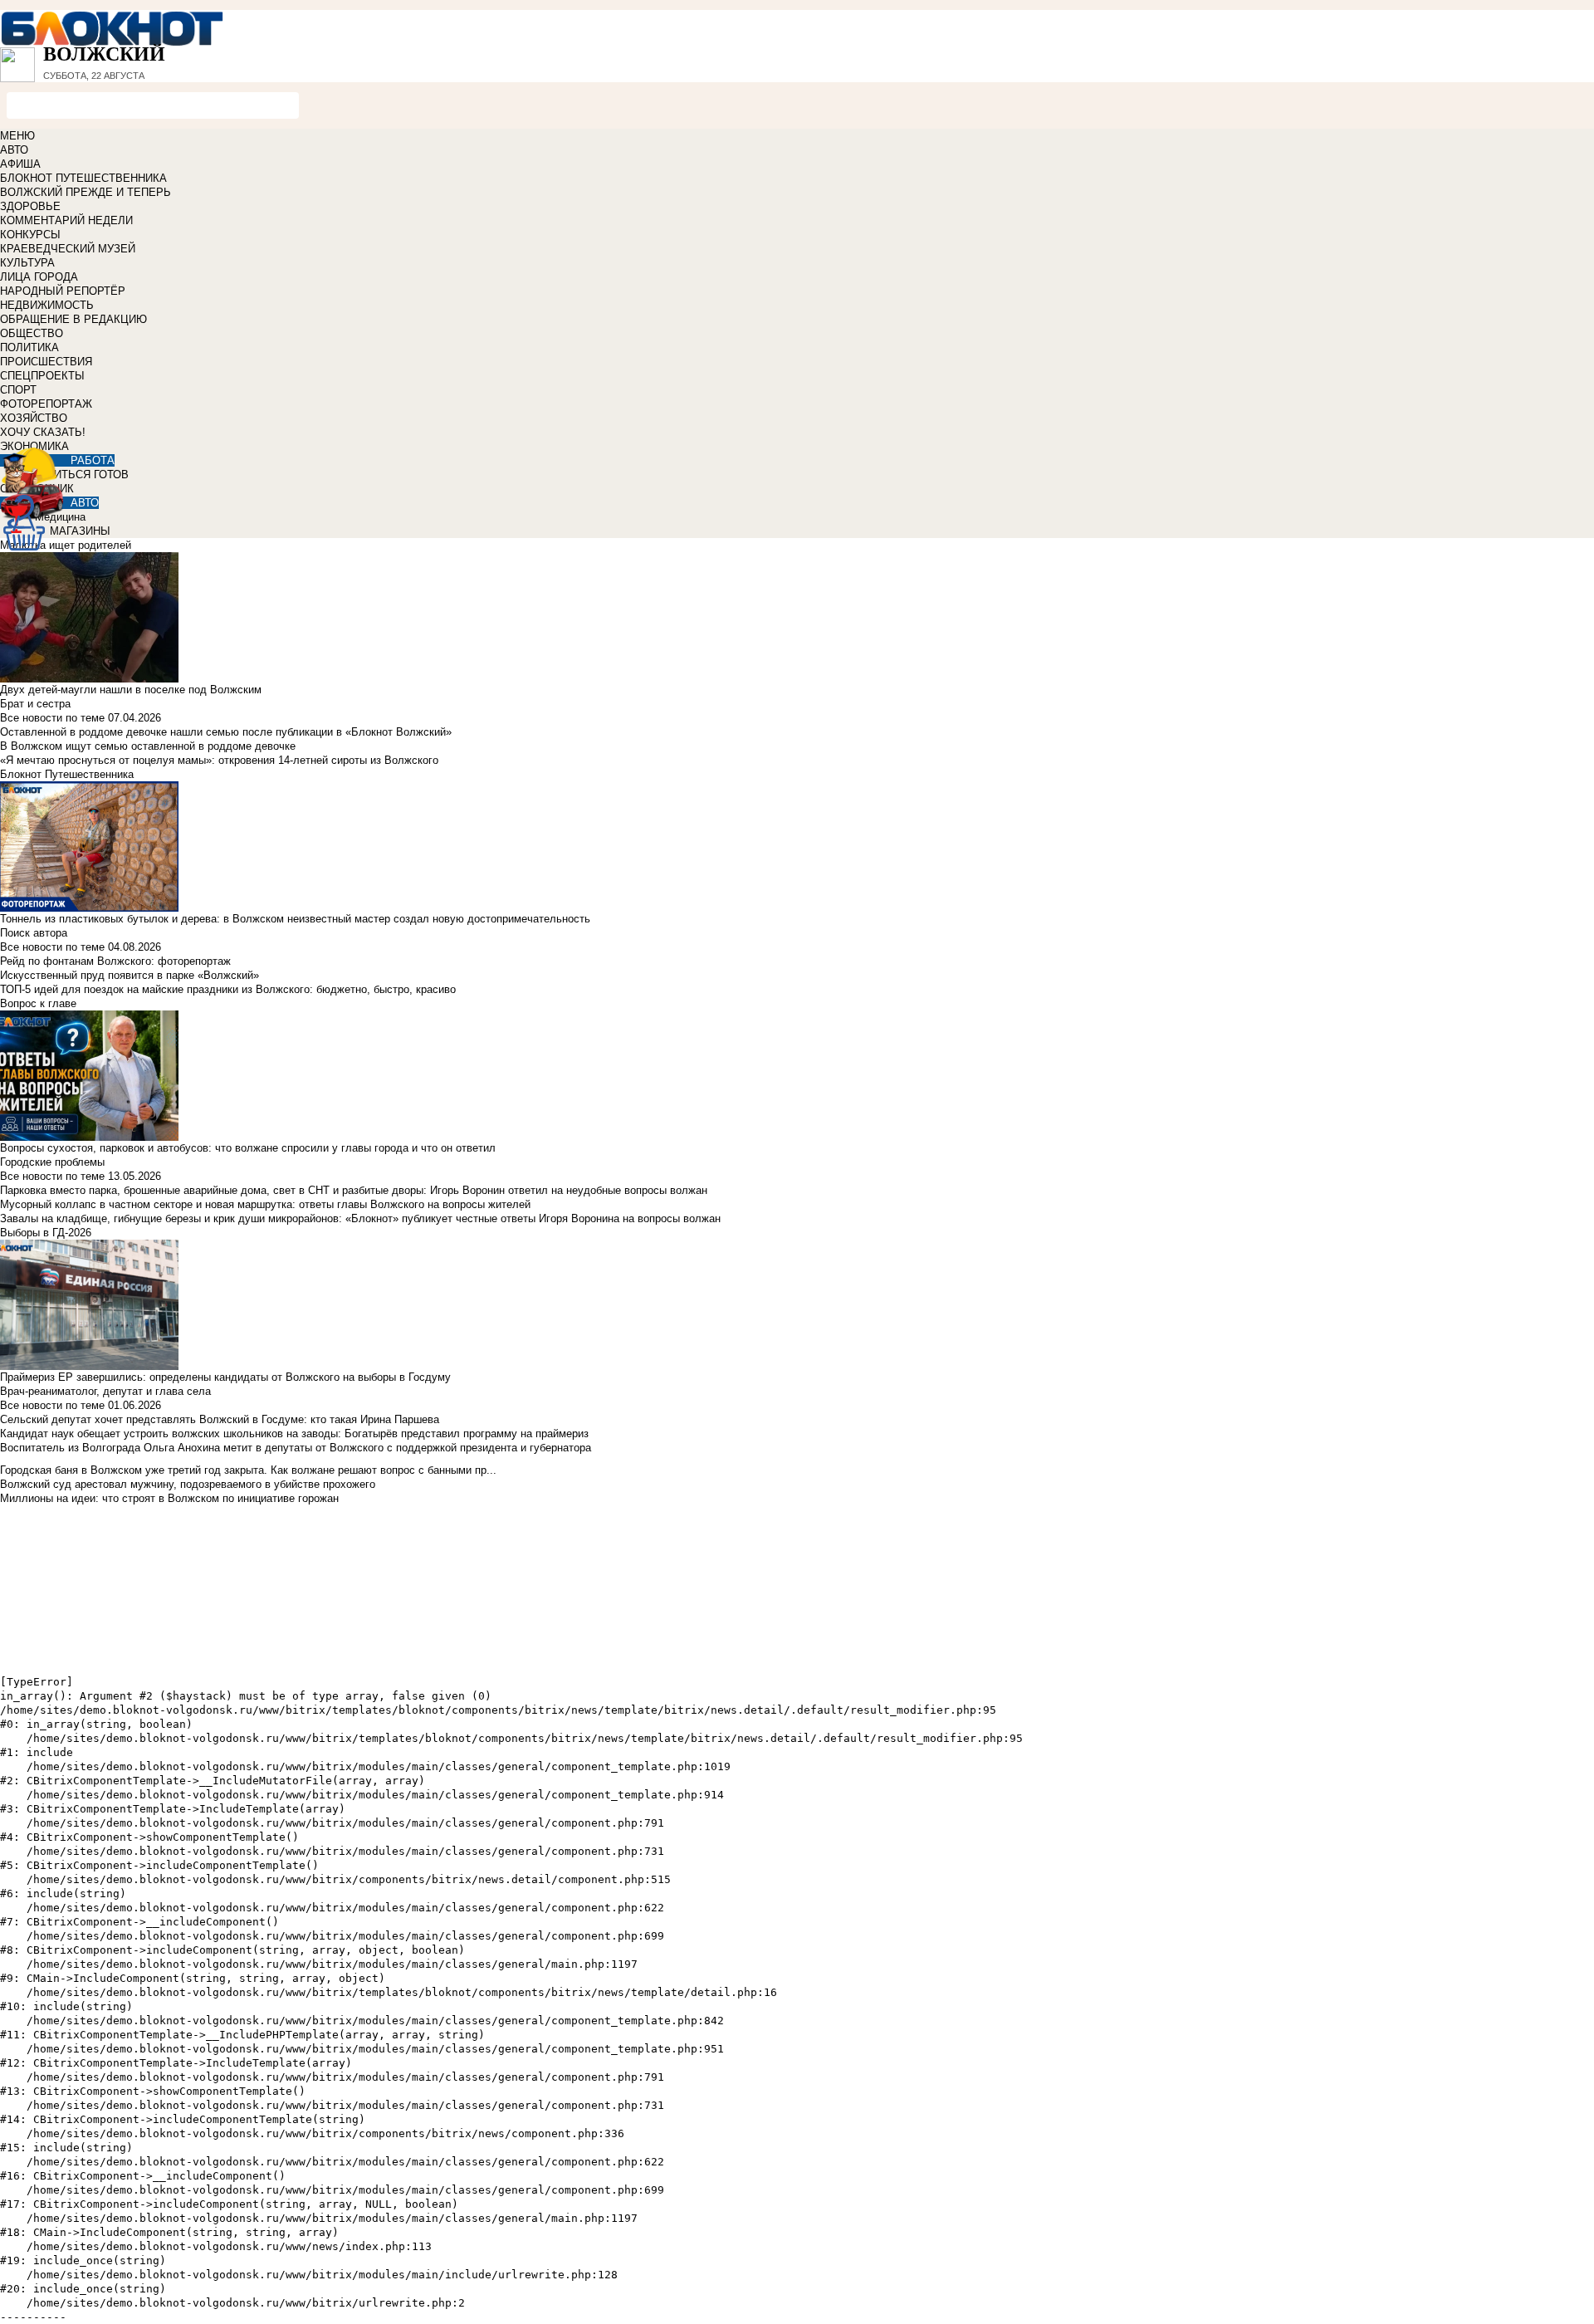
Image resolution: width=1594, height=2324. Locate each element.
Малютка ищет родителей (66, 545)
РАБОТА (93, 460)
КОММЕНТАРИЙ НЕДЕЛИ (66, 220)
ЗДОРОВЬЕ (30, 206)
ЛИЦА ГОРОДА (39, 277)
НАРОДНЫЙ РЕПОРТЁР (63, 291)
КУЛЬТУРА (27, 263)
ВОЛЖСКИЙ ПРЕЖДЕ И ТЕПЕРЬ (86, 192)
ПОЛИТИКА (29, 347)
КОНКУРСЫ (30, 235)
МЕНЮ (17, 136)
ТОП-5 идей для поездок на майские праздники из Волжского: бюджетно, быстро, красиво (228, 989)
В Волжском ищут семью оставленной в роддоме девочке (148, 746)
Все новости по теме (52, 718)
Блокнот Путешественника (67, 774)
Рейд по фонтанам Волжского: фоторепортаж (115, 961)
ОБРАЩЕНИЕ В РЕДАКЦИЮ (73, 319)
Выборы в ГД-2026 (46, 1233)
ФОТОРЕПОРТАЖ (46, 404)
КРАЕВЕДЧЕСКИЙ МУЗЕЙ (68, 249)
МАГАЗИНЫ (80, 531)
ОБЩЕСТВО (32, 333)
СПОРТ (18, 390)
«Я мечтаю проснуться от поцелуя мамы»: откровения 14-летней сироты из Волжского (219, 760)
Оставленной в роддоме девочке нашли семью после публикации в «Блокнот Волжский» (226, 732)
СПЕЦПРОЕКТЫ (42, 376)
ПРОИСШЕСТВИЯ (46, 362)
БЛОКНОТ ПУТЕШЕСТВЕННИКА (83, 178)
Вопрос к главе (38, 1003)
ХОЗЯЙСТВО (34, 418)
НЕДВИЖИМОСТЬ (47, 305)
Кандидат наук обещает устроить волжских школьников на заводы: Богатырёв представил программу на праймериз (294, 1434)
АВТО (14, 150)
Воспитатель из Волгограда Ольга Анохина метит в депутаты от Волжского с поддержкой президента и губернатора (296, 1448)
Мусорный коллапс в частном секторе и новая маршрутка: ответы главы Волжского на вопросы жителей (265, 1204)
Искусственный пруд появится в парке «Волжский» (130, 975)
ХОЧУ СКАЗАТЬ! (43, 432)
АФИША (20, 164)
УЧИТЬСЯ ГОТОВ (84, 475)
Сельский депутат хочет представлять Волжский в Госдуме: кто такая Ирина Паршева (220, 1419)
